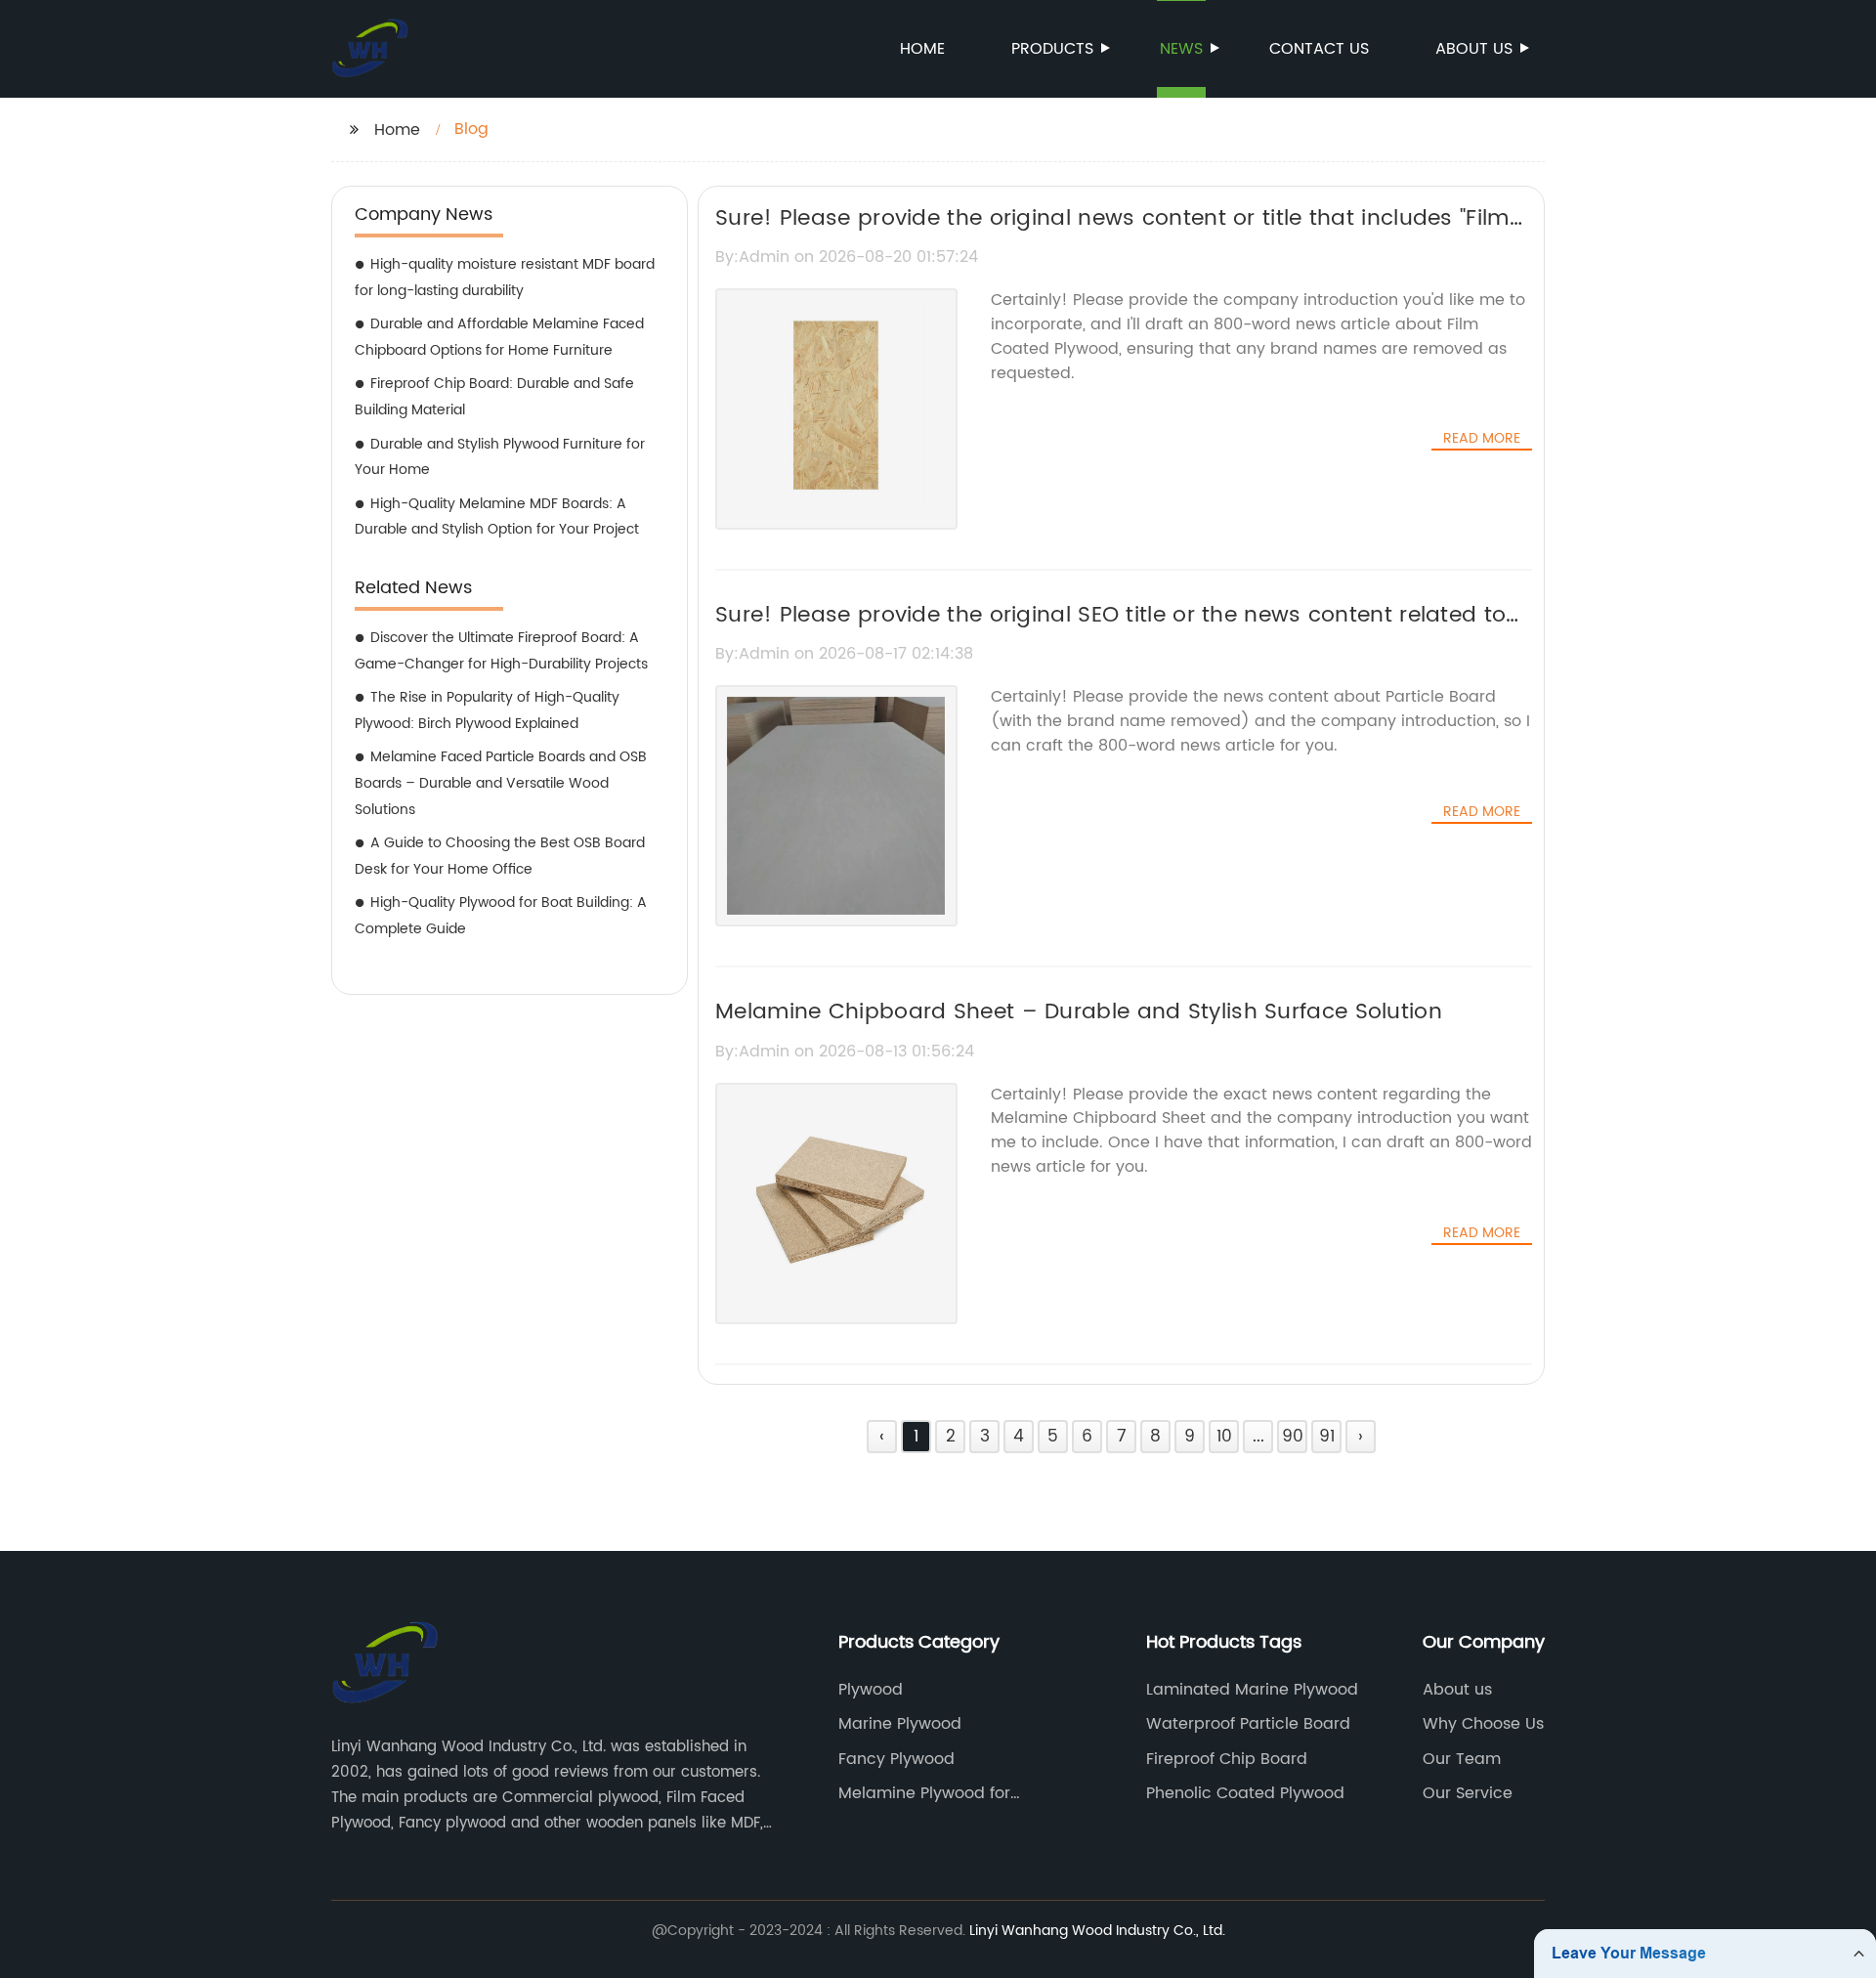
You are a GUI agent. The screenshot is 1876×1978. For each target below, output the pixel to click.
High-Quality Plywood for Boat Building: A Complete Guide (501, 916)
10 (1224, 1437)
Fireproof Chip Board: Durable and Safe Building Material (494, 397)
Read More (1482, 439)
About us (1474, 49)
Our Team (1462, 1759)
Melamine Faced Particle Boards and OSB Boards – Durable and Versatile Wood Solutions (501, 783)
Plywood (871, 1690)
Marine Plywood (900, 1724)
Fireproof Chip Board (1227, 1759)
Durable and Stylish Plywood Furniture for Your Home (500, 457)
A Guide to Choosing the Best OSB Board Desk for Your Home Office (500, 856)
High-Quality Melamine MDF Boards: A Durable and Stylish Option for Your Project (497, 517)
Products (1052, 49)
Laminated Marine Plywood (1252, 1690)
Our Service (1468, 1793)
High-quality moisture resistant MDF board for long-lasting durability (505, 278)
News (1181, 49)
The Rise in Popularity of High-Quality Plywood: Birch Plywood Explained (487, 710)
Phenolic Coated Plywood (1245, 1793)
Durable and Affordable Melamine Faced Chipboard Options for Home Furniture (499, 337)
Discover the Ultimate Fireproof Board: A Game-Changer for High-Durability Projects (501, 651)
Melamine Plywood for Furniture (924, 1793)
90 (1293, 1437)
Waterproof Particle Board (1248, 1724)
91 (1327, 1437)
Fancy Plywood (896, 1759)
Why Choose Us (1483, 1724)
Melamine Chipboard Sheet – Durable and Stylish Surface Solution (1079, 1012)
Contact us (1319, 49)
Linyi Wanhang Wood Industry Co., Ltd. (1097, 1931)
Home (922, 49)
